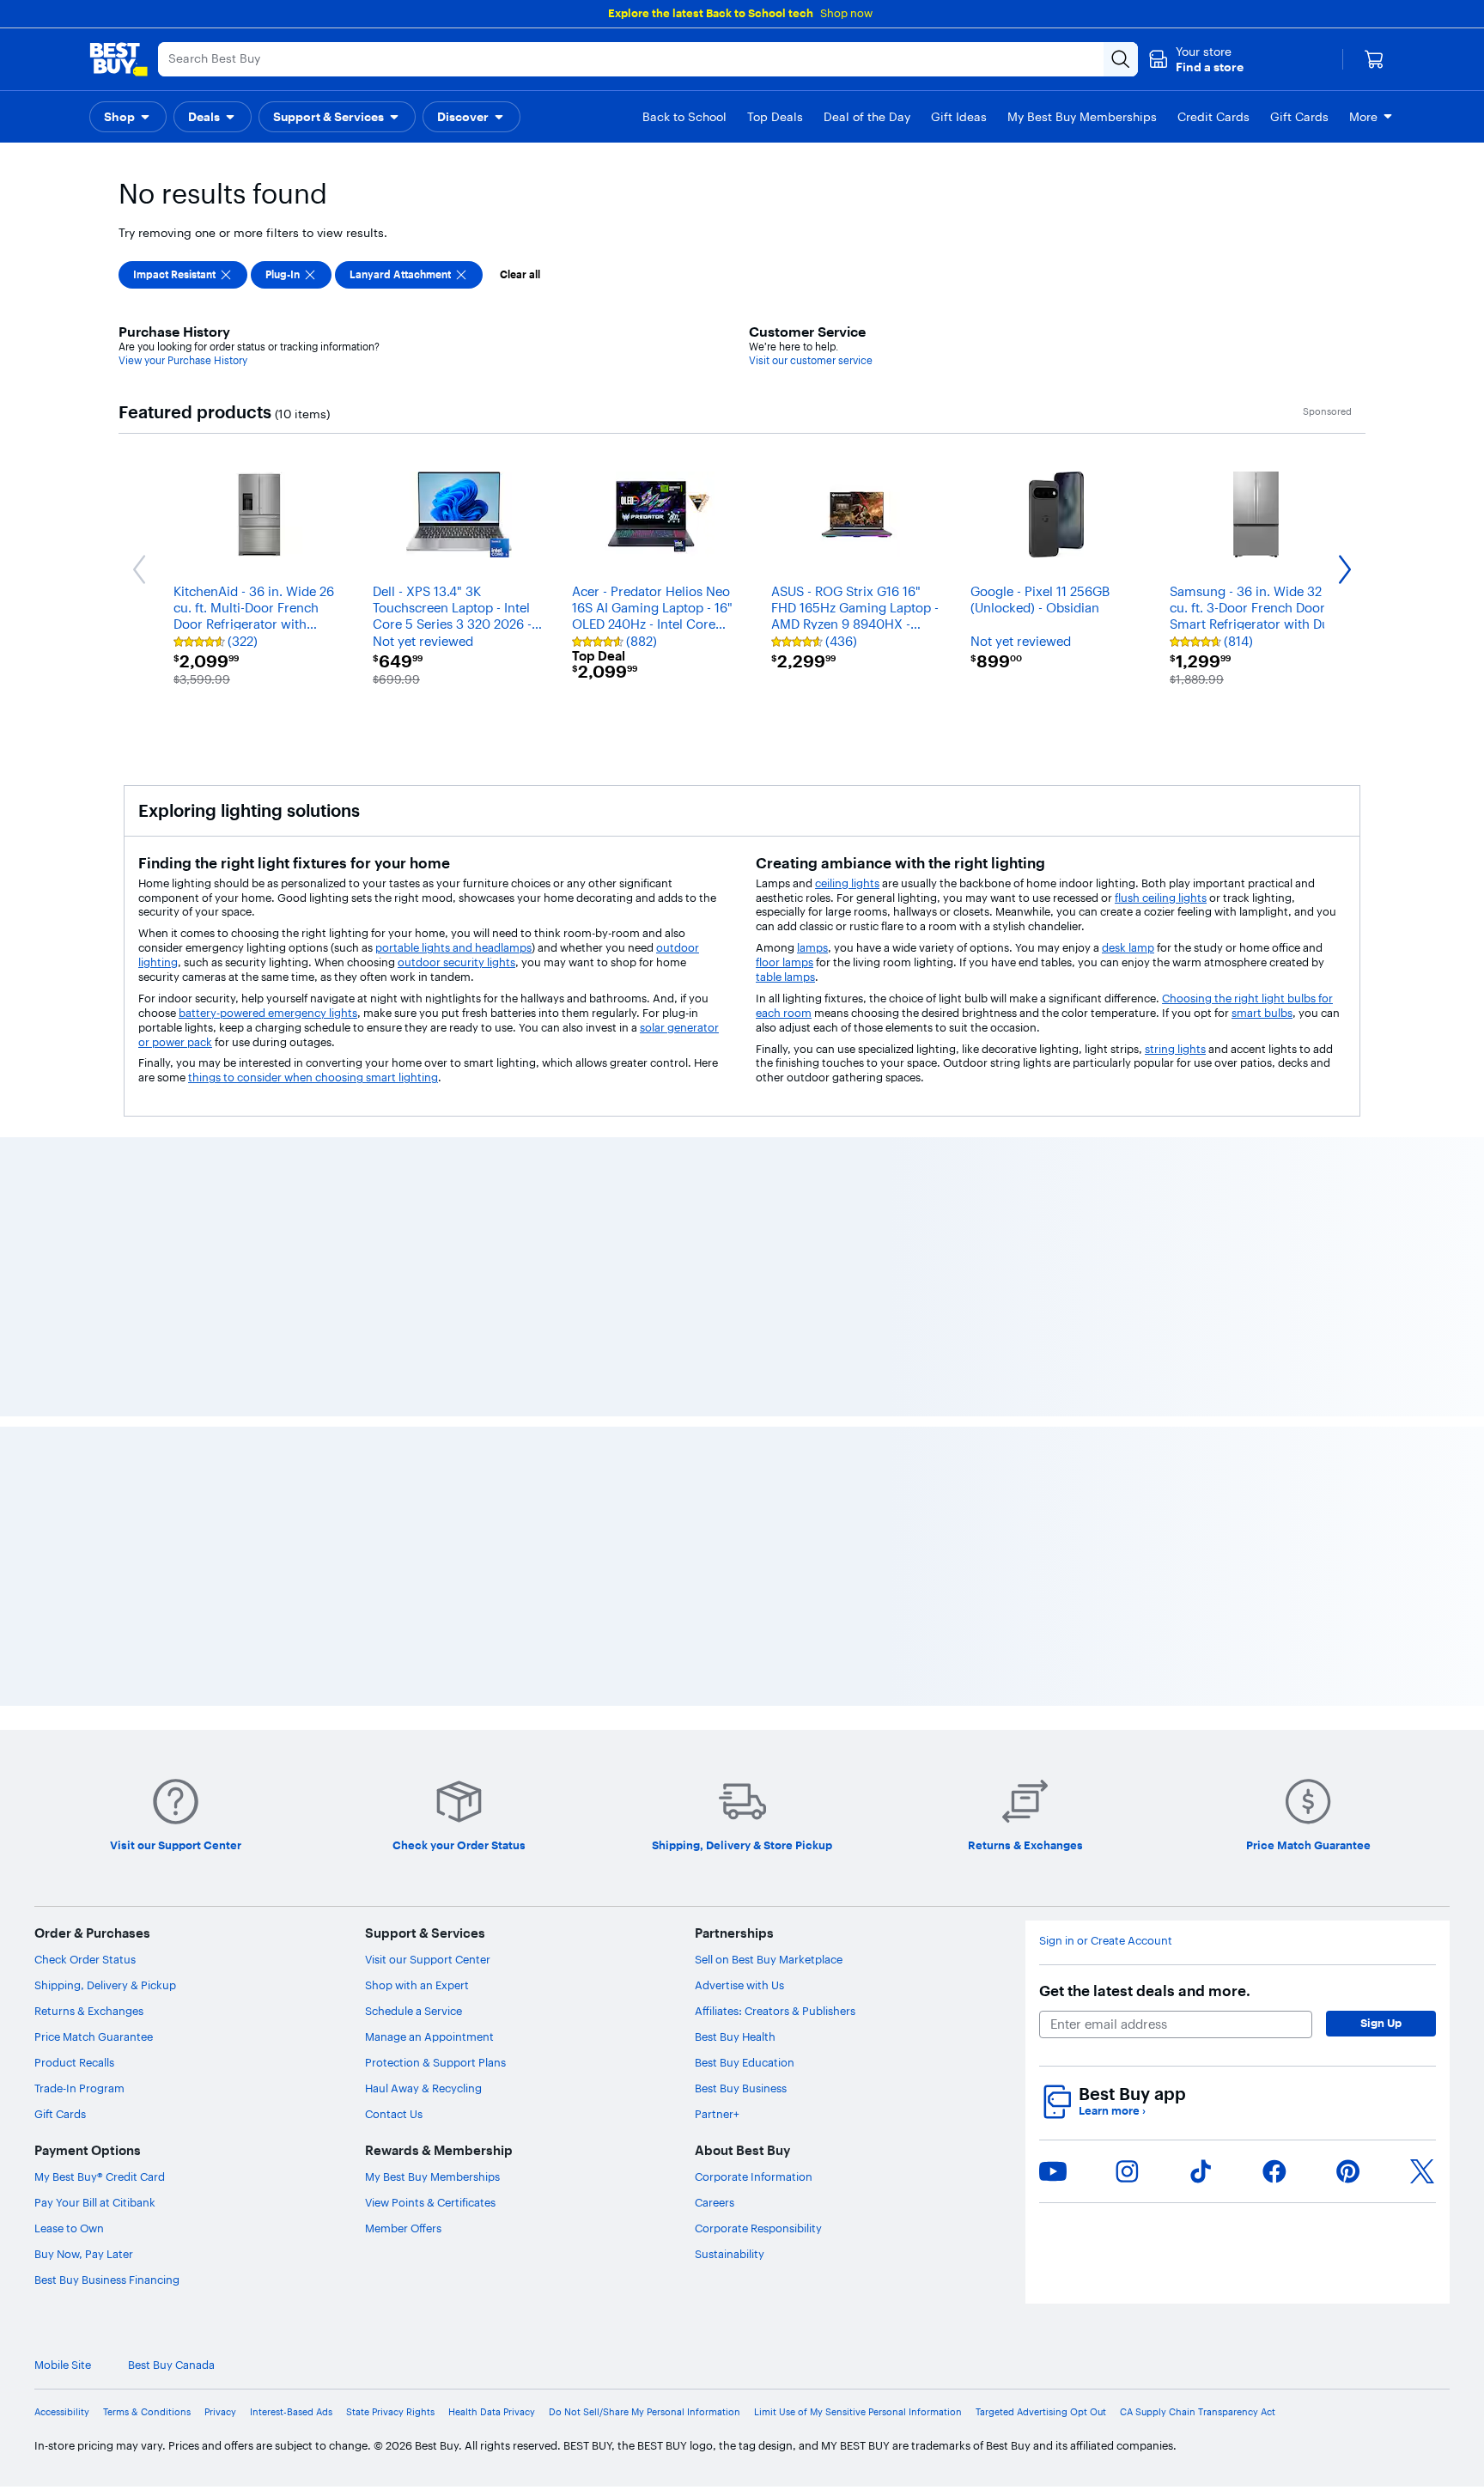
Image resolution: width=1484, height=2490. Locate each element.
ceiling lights (847, 883)
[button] (1196, 59)
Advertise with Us (739, 2474)
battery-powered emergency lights (268, 1013)
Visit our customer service (811, 360)
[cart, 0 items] (1374, 59)
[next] (1360, 1344)
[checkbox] (183, 275)
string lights (1175, 1049)
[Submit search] (1121, 59)
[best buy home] (119, 59)
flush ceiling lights (1161, 898)
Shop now (846, 13)
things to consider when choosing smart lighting (313, 1077)
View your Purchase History (183, 360)
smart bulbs (1262, 1013)
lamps (812, 947)
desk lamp (1128, 947)
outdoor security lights (456, 962)
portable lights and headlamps (453, 947)
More (1363, 117)
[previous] (124, 1344)
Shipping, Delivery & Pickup (105, 2474)
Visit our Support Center (428, 2448)
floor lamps (785, 962)
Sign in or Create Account (1106, 2429)
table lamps (785, 977)
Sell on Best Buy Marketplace (769, 2448)
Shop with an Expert (417, 2474)
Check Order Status (85, 2448)
